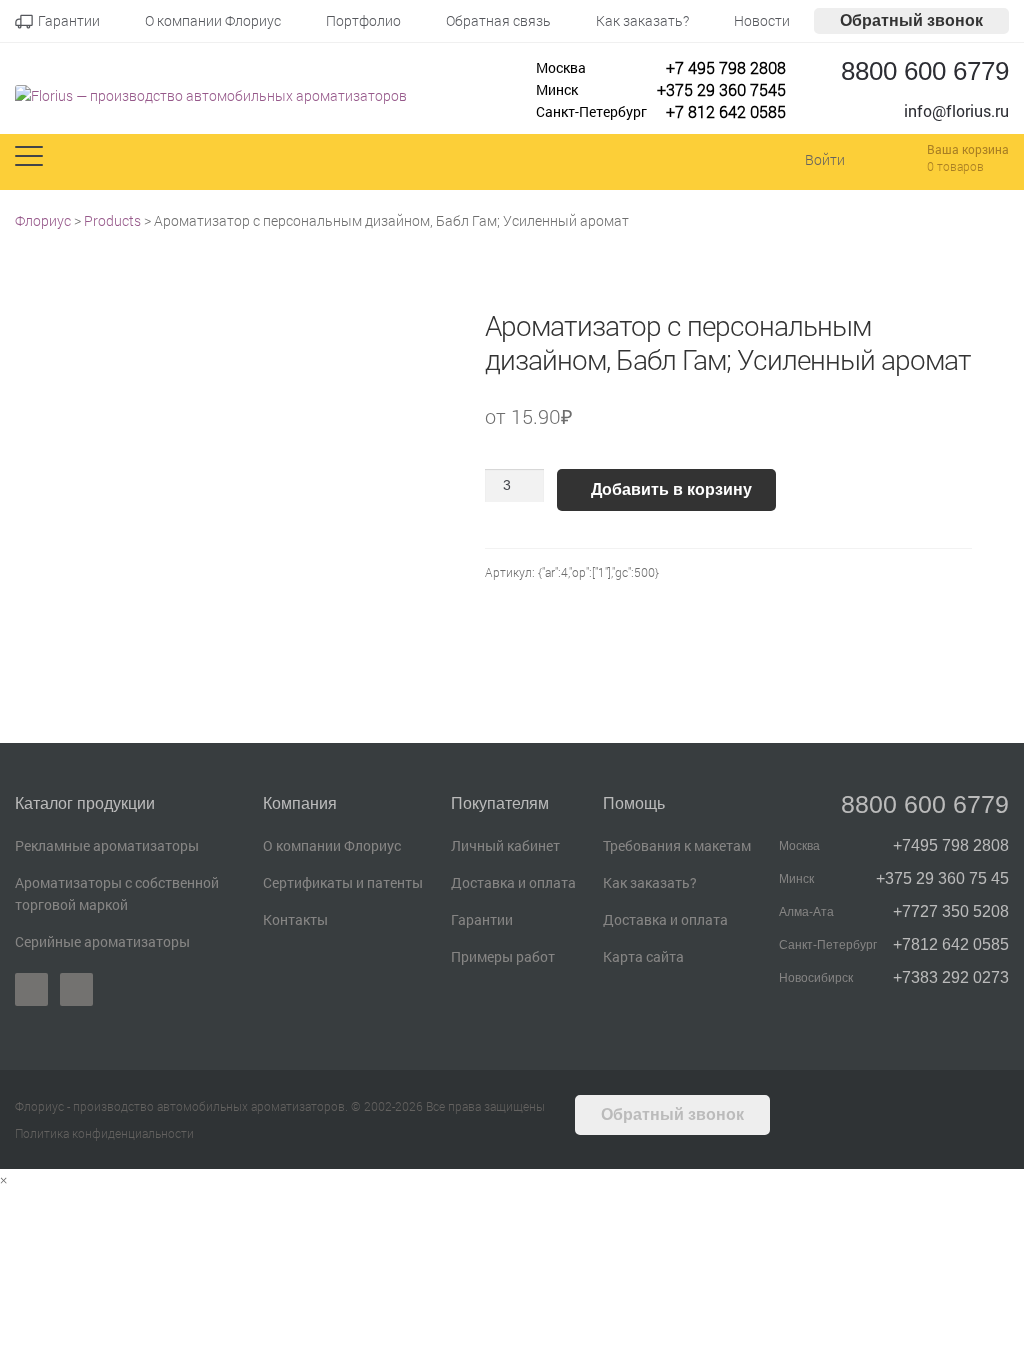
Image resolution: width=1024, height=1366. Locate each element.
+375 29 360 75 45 (942, 878)
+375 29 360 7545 (721, 89)
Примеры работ (503, 956)
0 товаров (955, 166)
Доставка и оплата (513, 882)
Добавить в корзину (671, 489)
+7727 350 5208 (951, 911)
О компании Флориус (332, 845)
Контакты (295, 919)
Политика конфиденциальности (104, 1133)
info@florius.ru (956, 110)
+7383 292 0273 (951, 977)
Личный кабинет (505, 845)
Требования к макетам (677, 845)
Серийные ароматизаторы (102, 941)
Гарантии (482, 919)
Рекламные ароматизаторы (107, 845)
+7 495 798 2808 (726, 67)
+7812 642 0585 (951, 944)
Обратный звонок (911, 20)
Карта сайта (643, 956)
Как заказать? (650, 882)
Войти (825, 159)
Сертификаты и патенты (343, 882)
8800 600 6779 (925, 71)
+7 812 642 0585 (726, 111)
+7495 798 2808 (951, 845)
